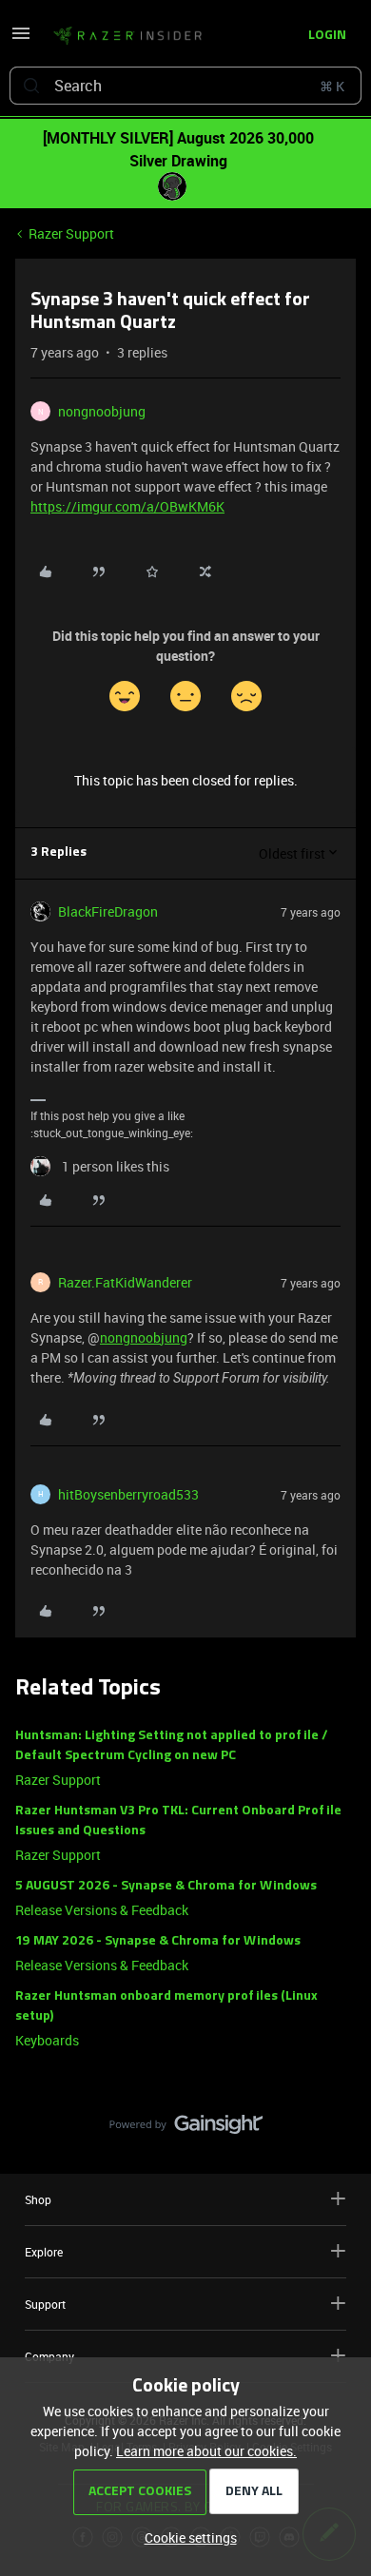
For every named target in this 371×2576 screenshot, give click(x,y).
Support (45, 2304)
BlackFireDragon (108, 911)
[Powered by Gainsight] (186, 2129)
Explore (44, 2252)
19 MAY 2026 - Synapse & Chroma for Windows (158, 1941)
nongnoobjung (102, 411)
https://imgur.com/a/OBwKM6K (127, 506)
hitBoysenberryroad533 (128, 1494)
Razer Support (71, 233)
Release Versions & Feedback (102, 1910)
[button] (21, 39)
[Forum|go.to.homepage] (127, 36)
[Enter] (31, 86)
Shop (38, 2199)
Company (49, 2356)
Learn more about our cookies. (206, 2451)
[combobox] (185, 86)
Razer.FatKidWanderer (125, 1282)
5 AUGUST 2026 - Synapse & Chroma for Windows (166, 1886)
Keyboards (47, 2040)
